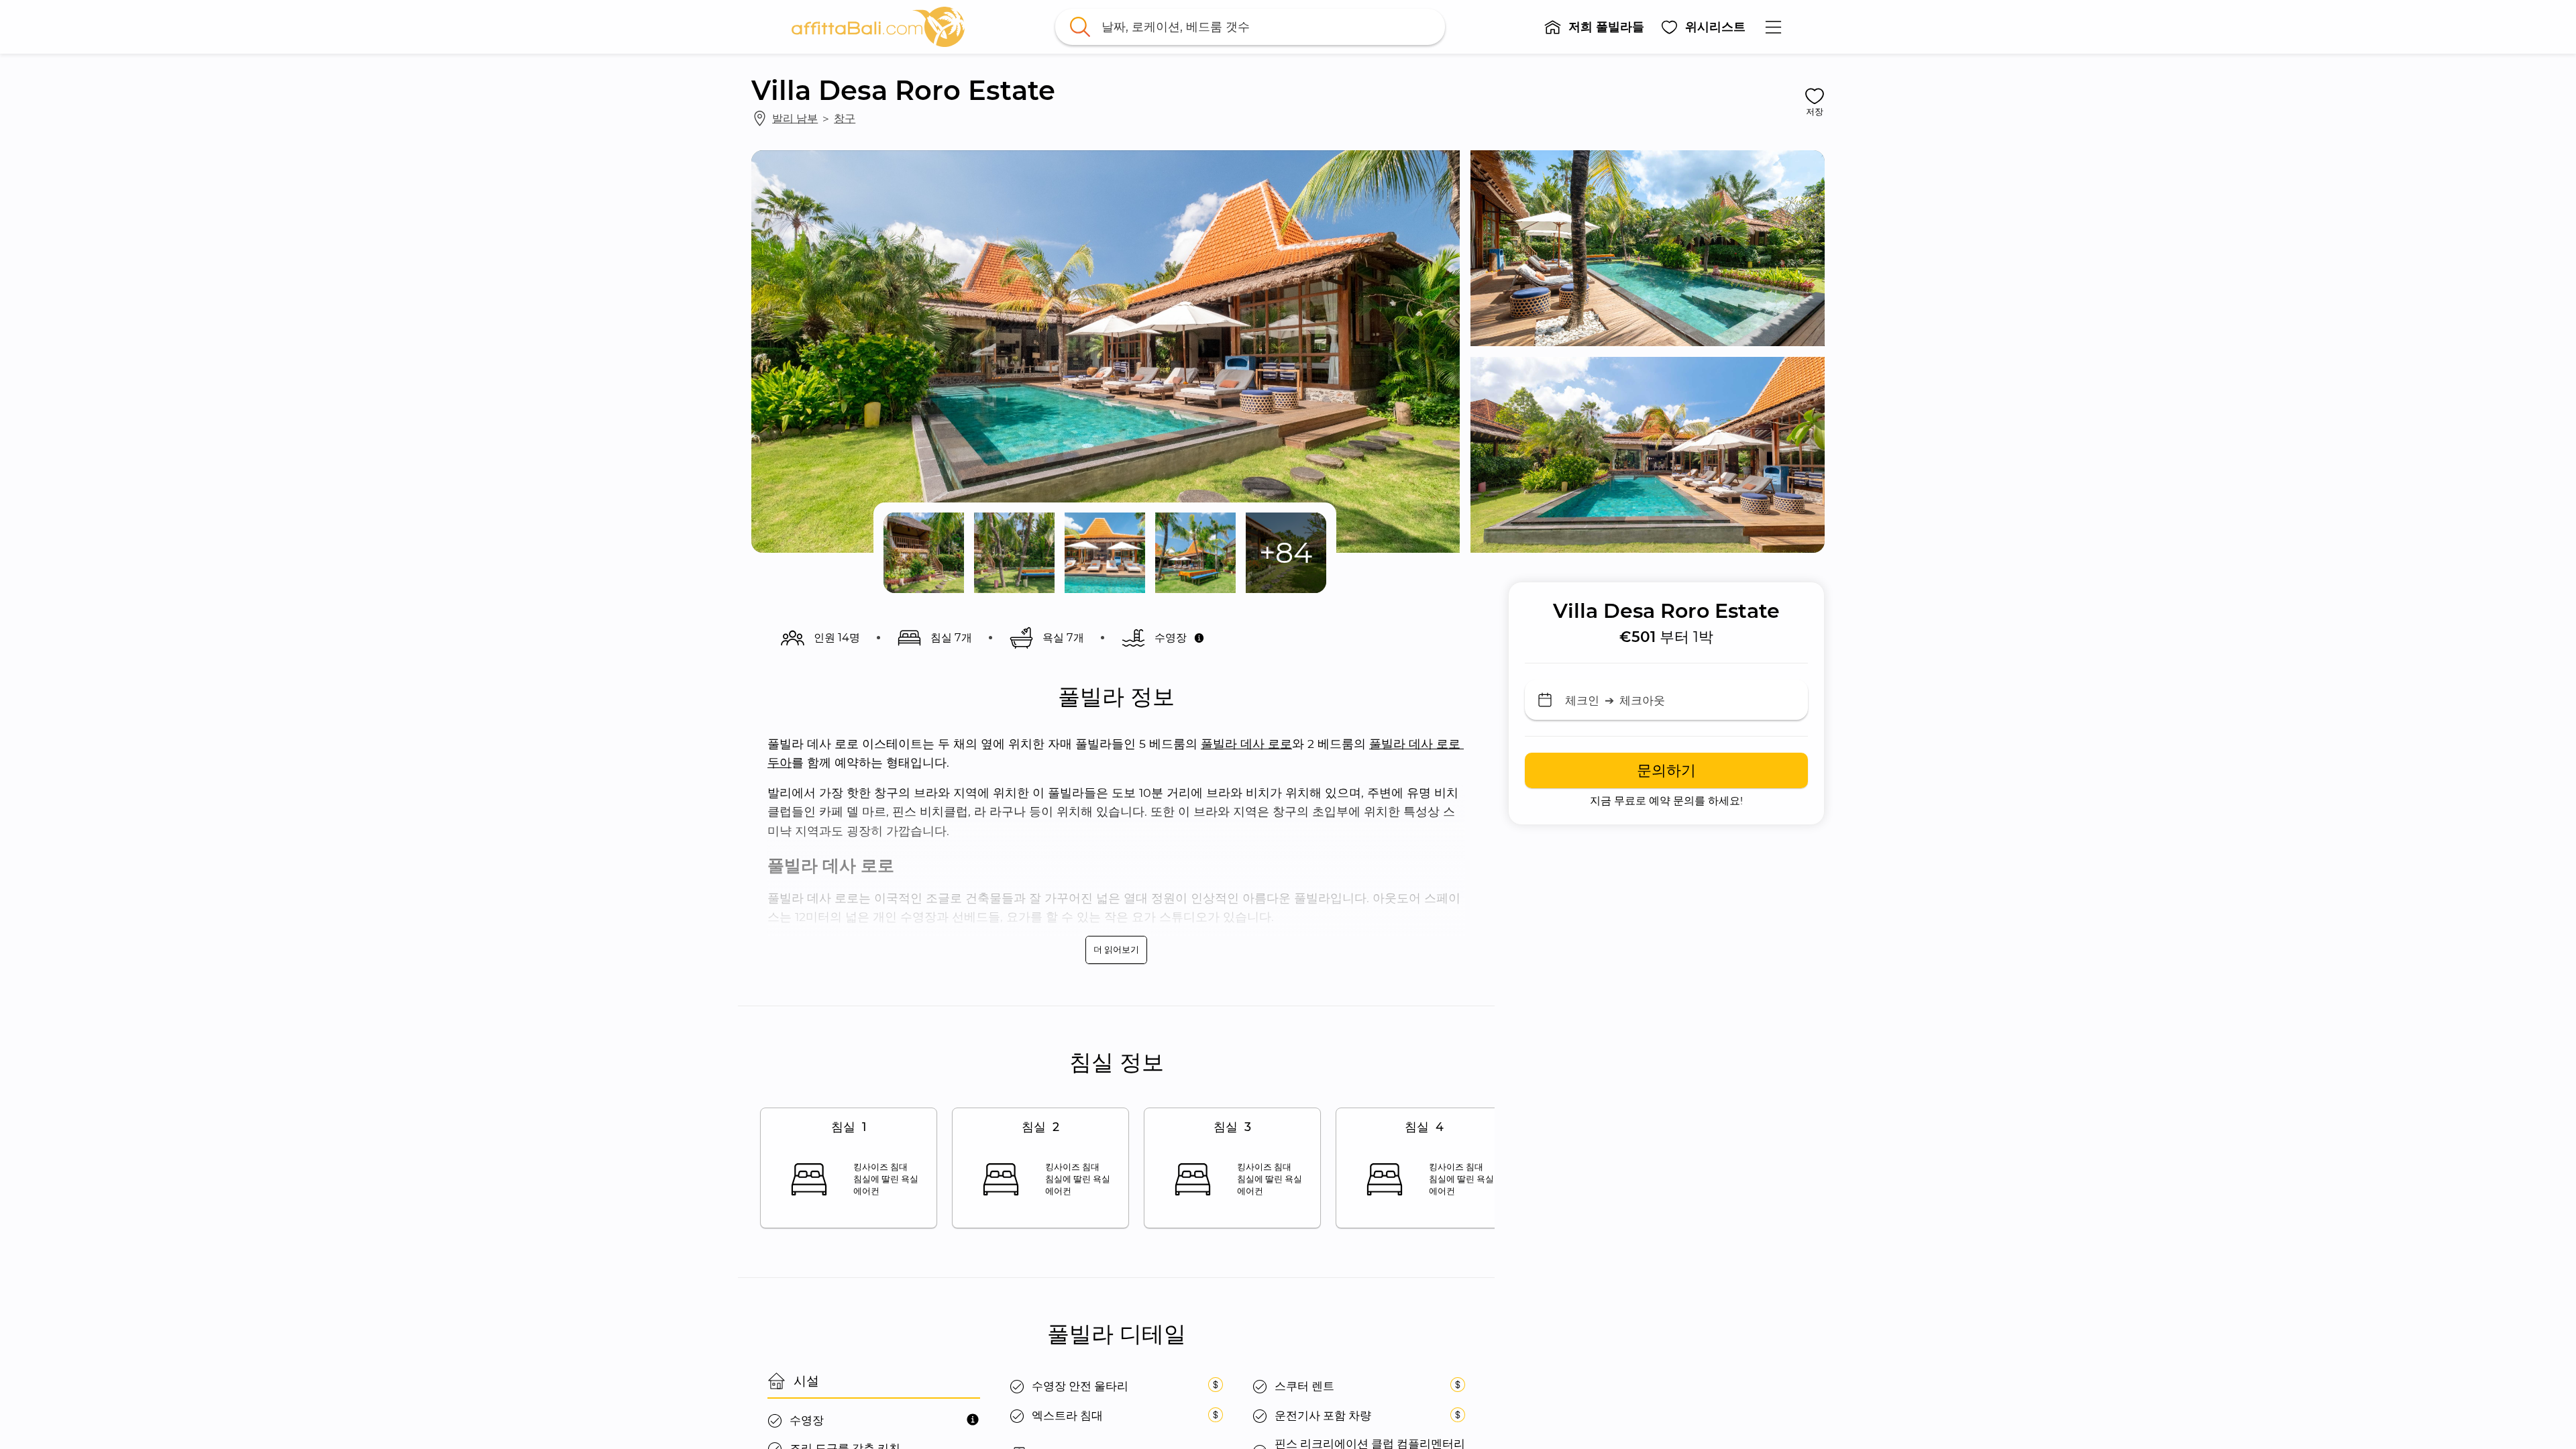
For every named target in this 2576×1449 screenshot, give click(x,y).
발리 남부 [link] (795, 118)
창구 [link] (845, 118)
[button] (1594, 27)
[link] (878, 27)
